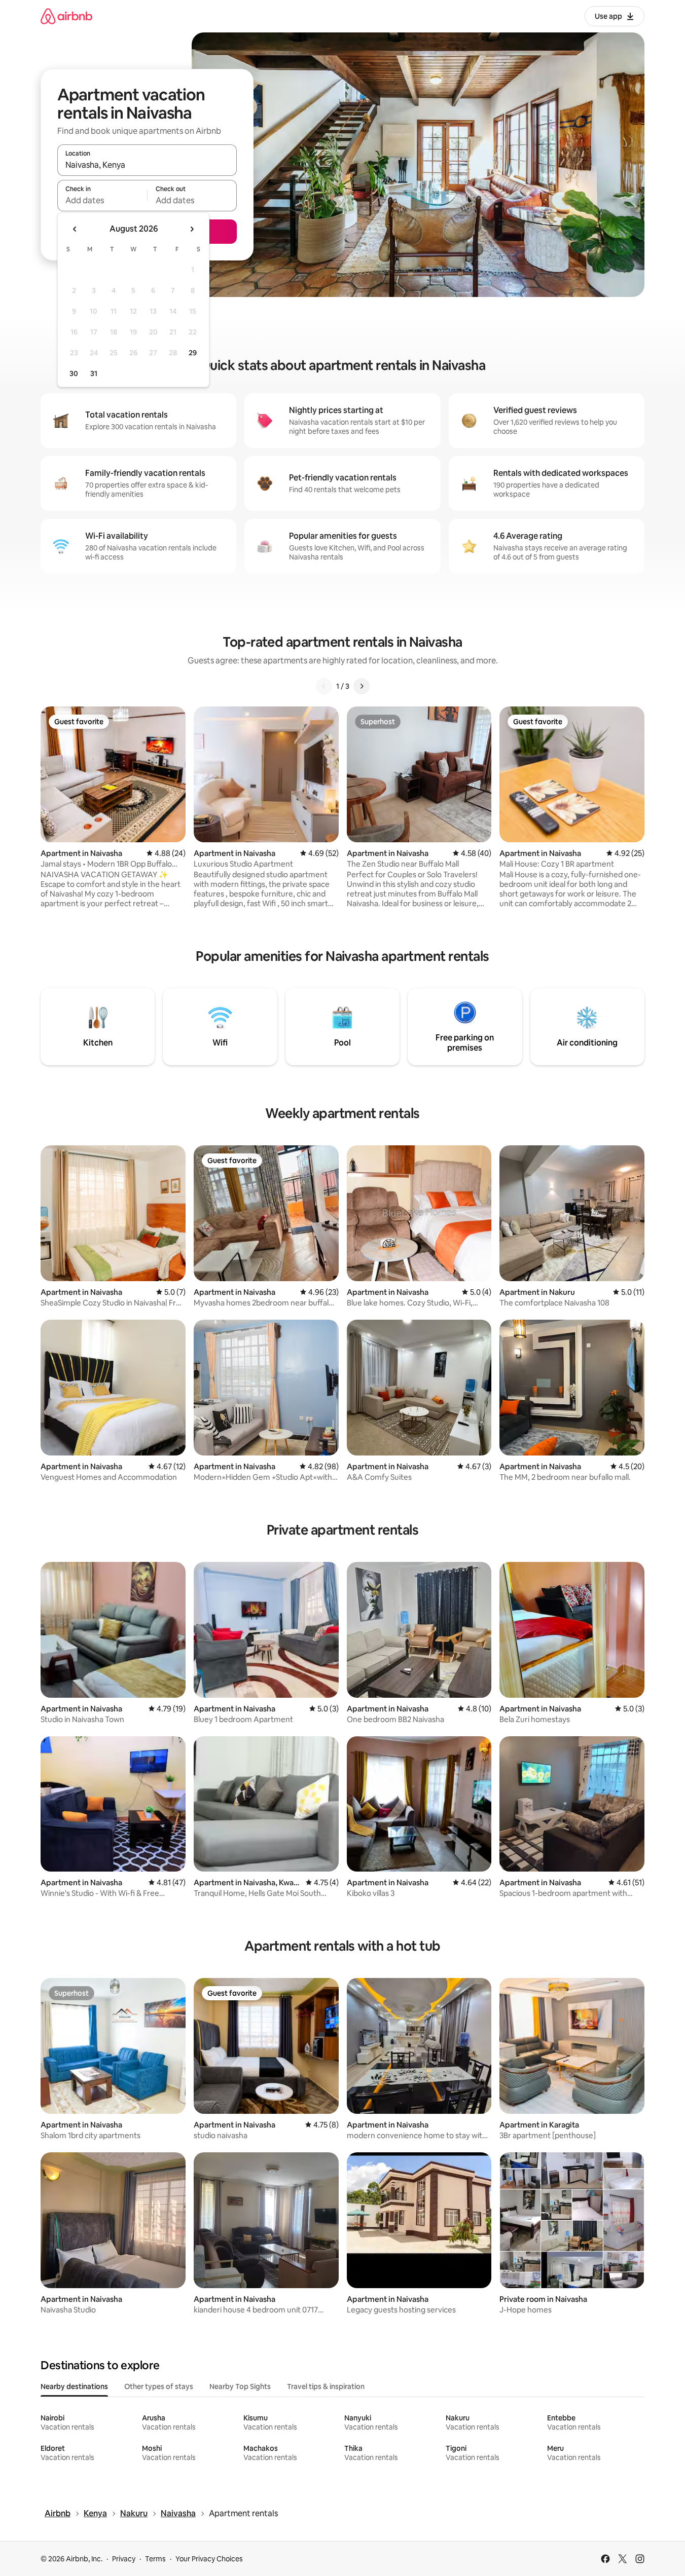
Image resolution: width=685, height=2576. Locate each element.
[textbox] (102, 200)
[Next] (362, 686)
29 (193, 353)
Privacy (124, 2559)
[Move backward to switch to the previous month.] (75, 229)
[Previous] (324, 686)
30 (74, 374)
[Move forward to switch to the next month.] (192, 229)
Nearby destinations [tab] (74, 2386)
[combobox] (147, 165)
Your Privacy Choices (209, 2559)
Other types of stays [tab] (159, 2386)
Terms (155, 2559)
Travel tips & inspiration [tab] (326, 2386)
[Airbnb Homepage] (66, 16)
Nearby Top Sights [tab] (240, 2386)
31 (94, 374)
